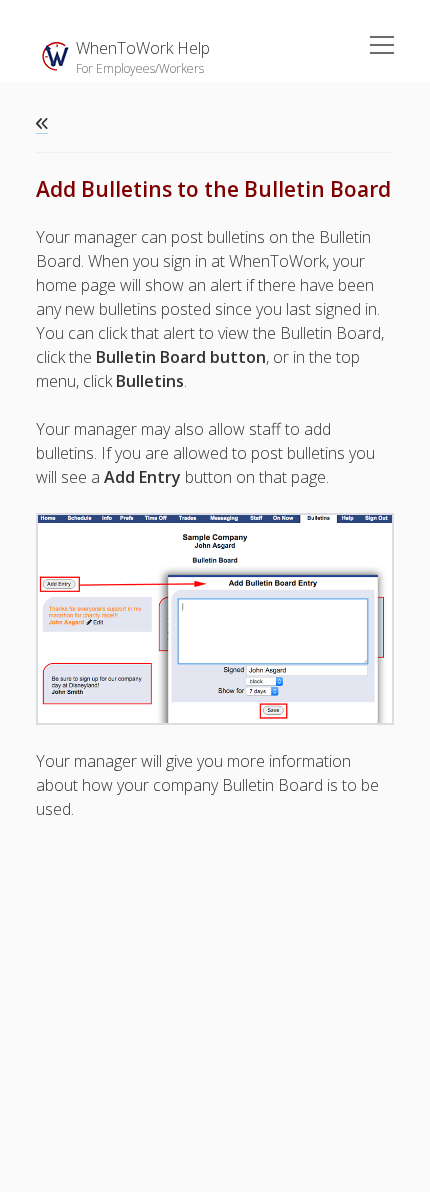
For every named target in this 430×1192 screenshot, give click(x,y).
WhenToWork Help (143, 48)
